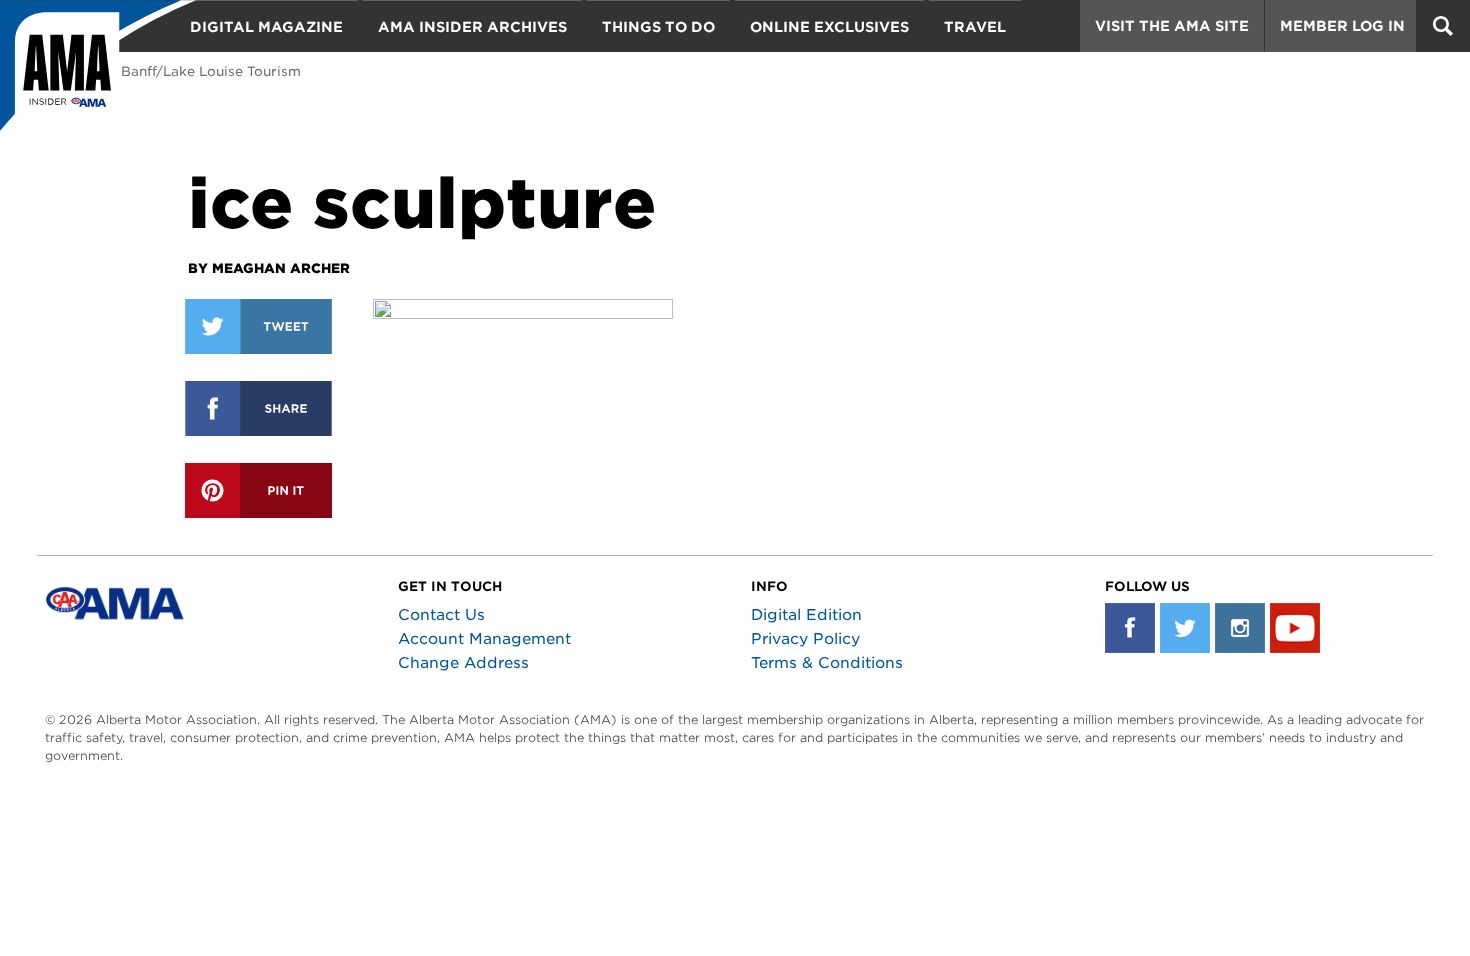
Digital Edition (806, 615)
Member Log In (1342, 26)
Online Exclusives (829, 27)
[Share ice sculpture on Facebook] (258, 408)
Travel (975, 27)
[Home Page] (98, 75)
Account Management (484, 639)
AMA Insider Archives (472, 27)
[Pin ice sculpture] (258, 490)
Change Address (463, 663)
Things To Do (658, 27)
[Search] (1443, 26)
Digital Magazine (266, 27)
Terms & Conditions (827, 663)
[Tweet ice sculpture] (258, 326)
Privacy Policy (805, 639)
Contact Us (441, 615)
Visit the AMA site (1172, 26)
